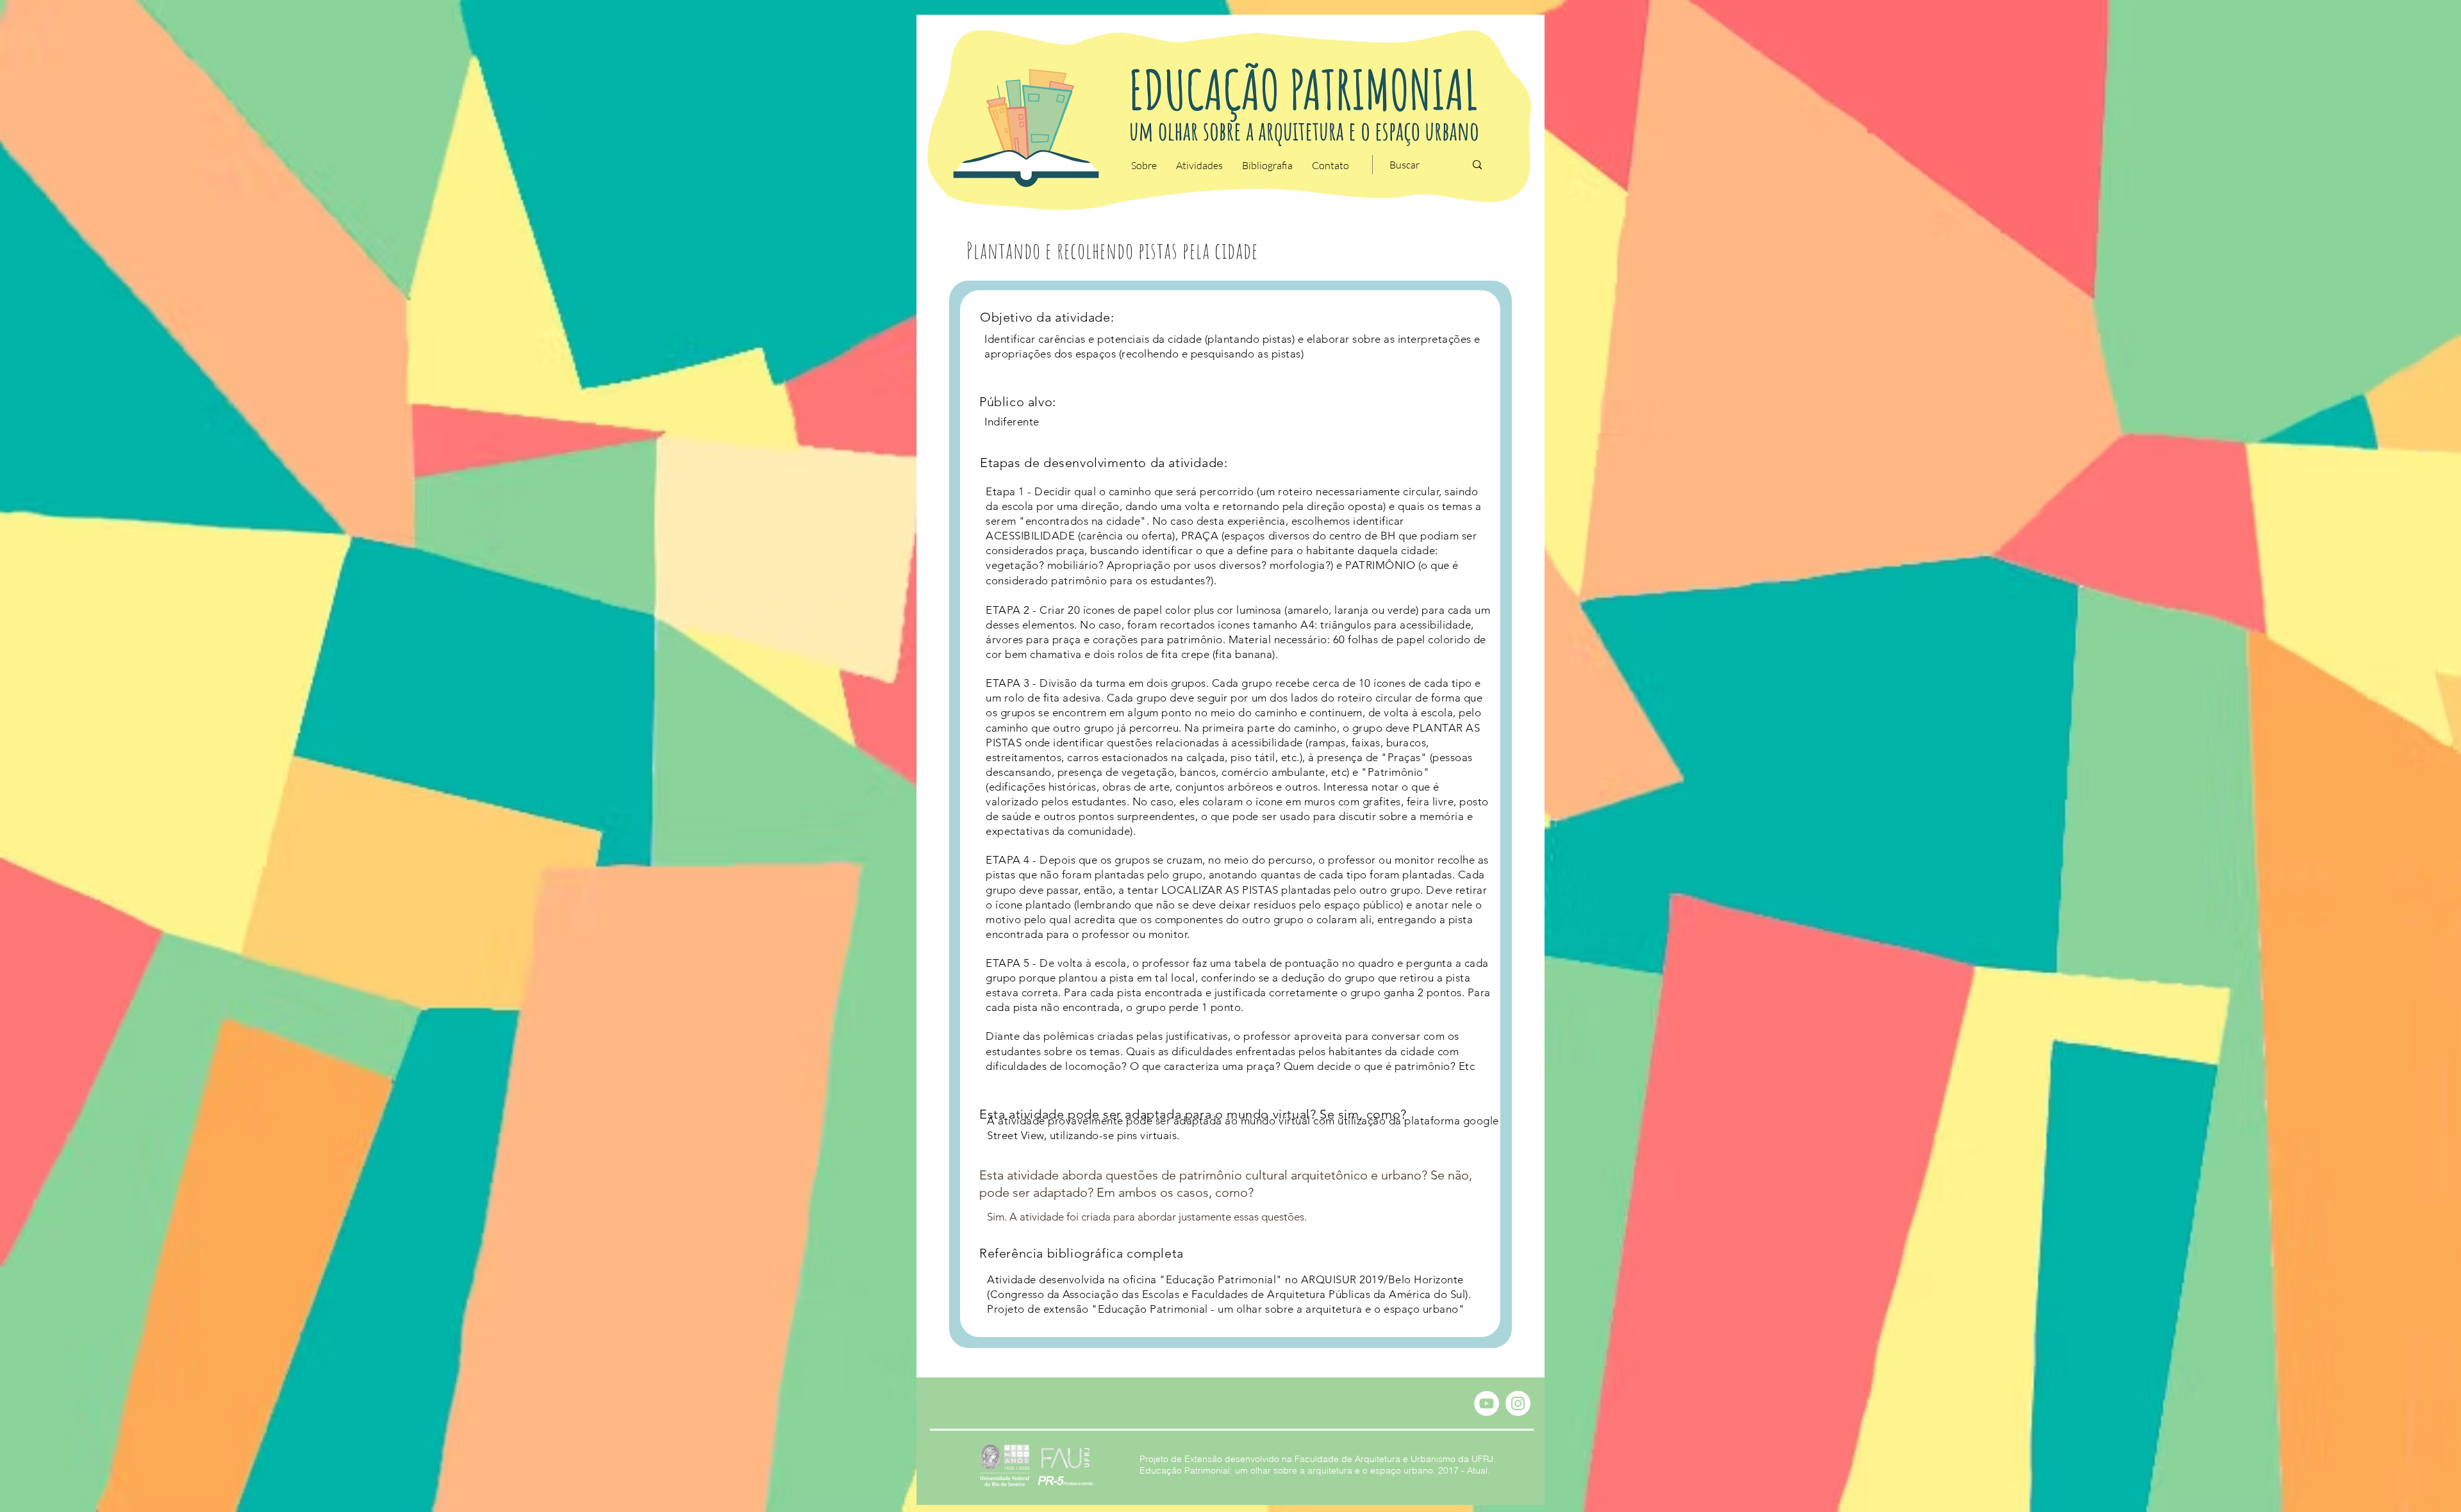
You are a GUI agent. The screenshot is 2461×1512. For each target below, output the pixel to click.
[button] (1144, 165)
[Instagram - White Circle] (1518, 1403)
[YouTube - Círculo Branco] (1487, 1403)
